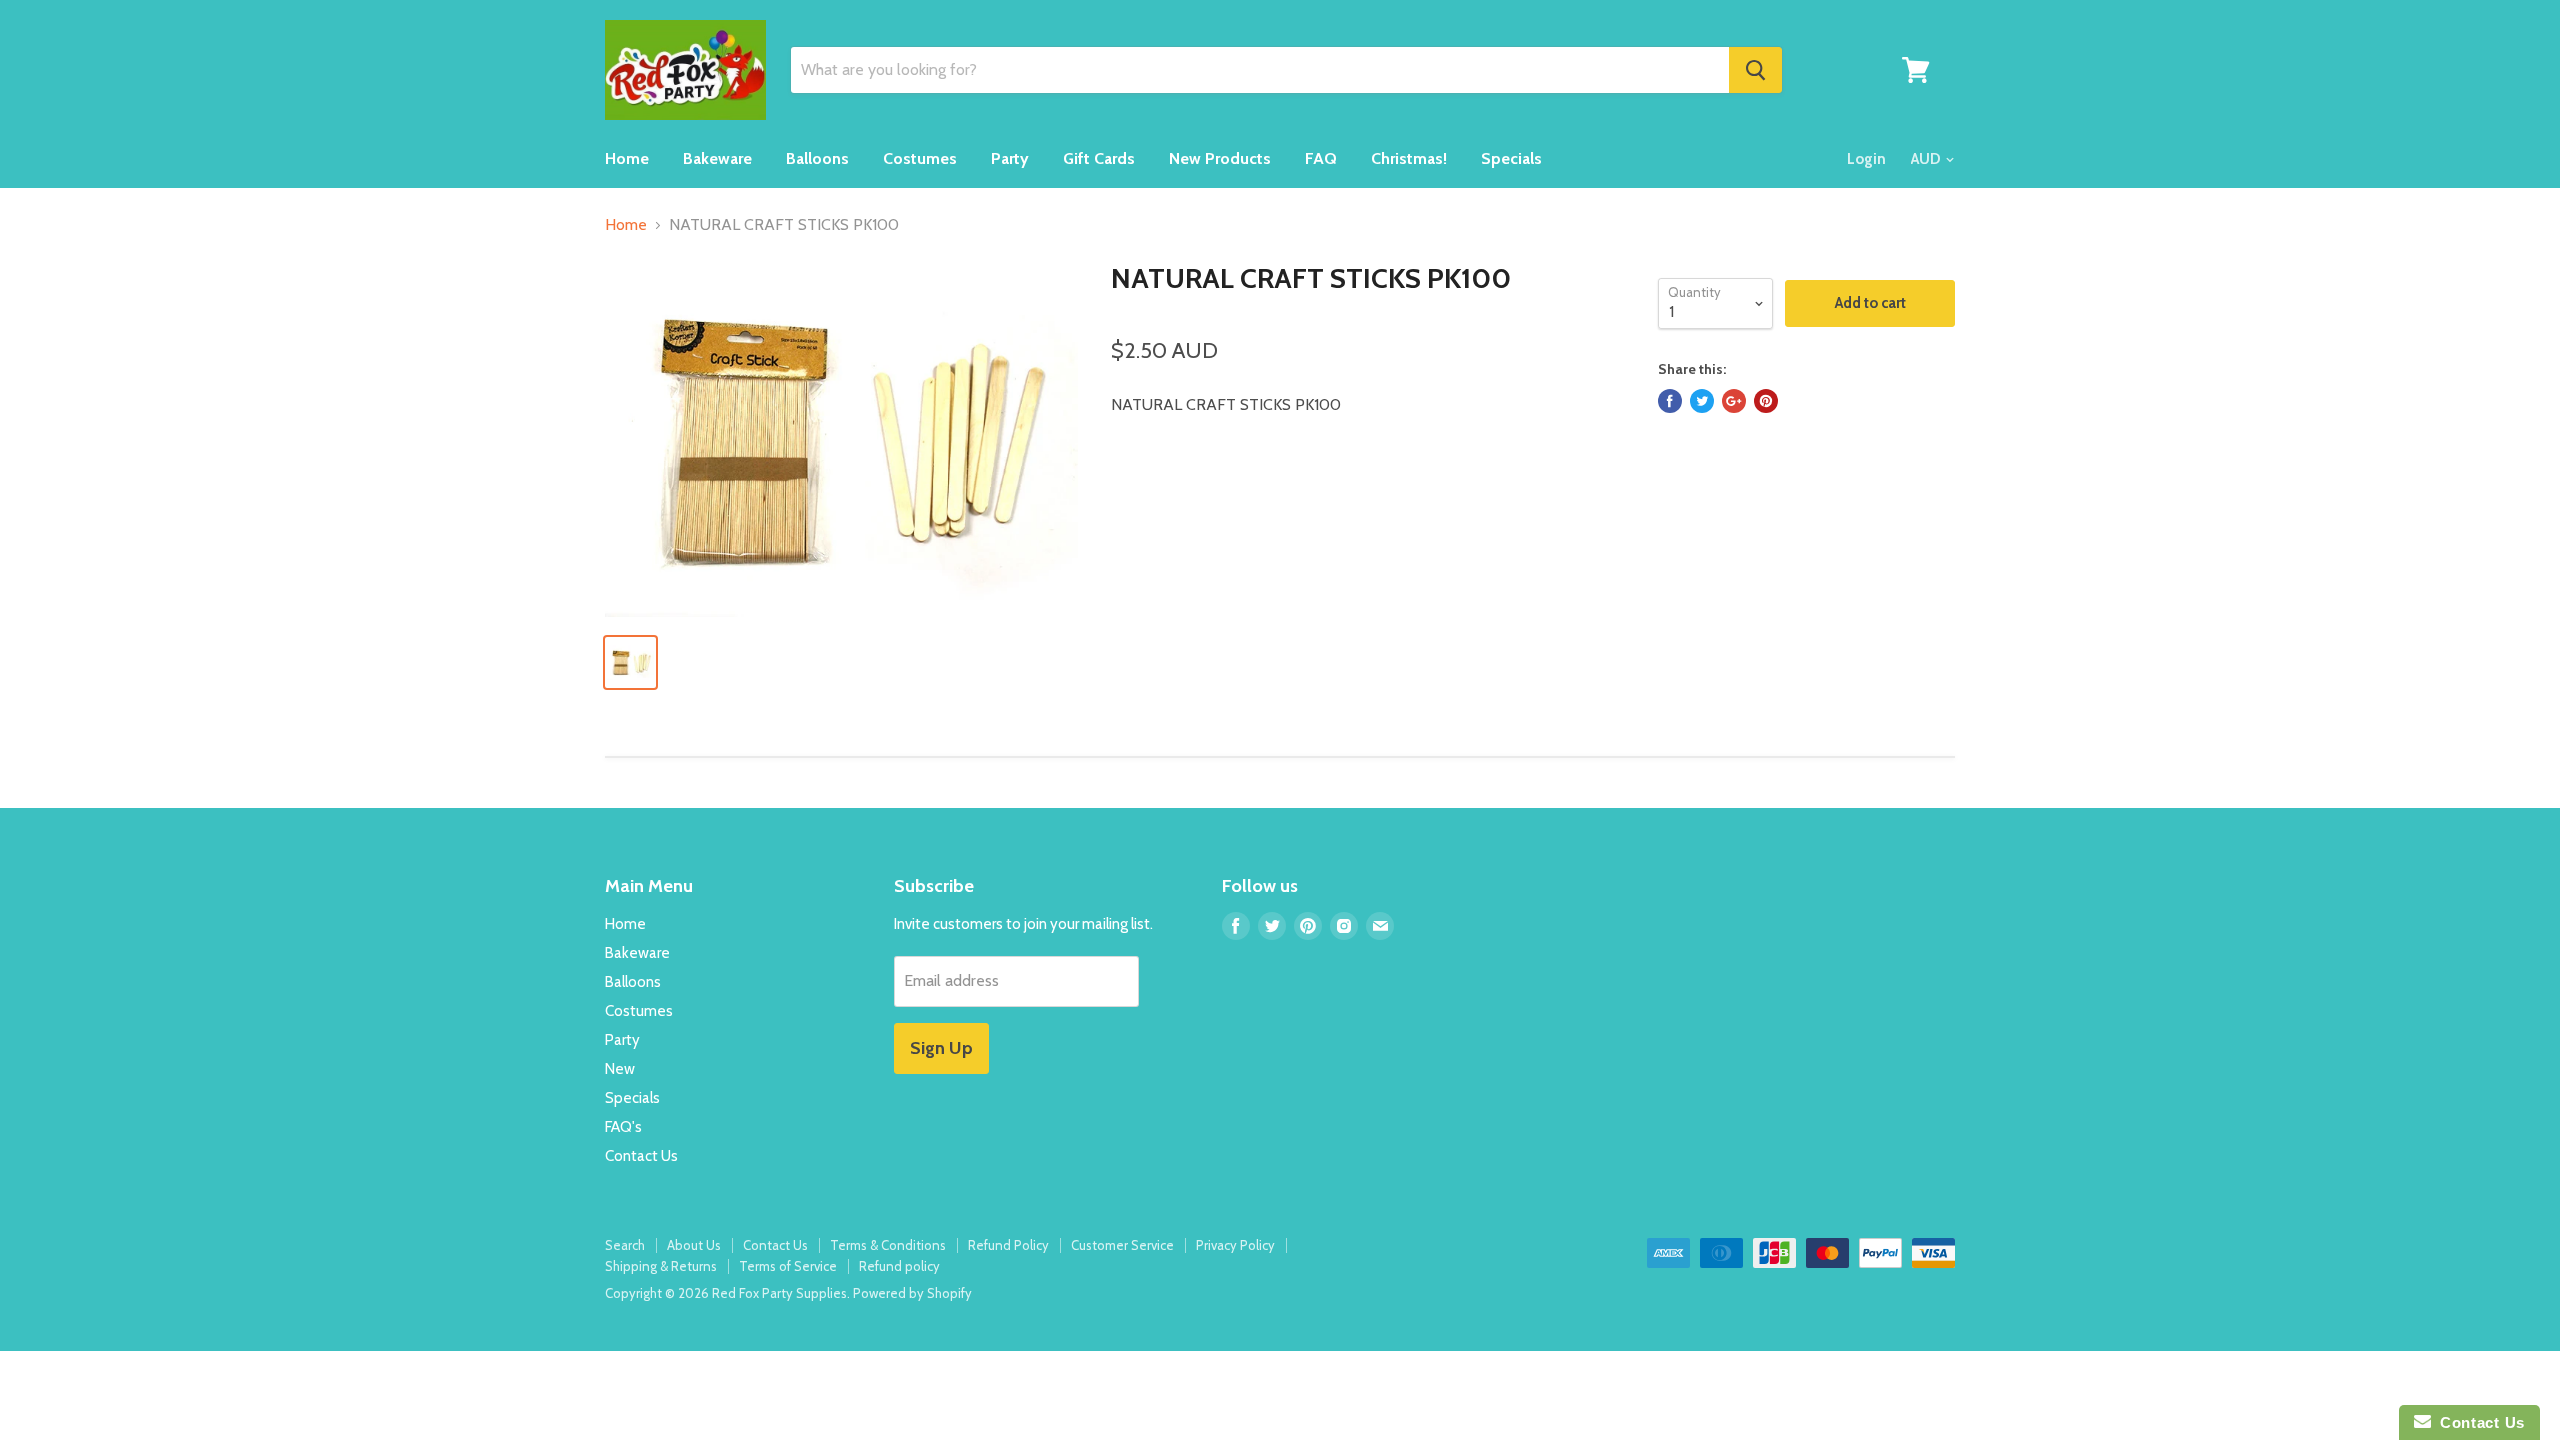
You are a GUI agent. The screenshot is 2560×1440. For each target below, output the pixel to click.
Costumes (920, 158)
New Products (1220, 158)
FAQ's (623, 1127)
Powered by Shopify (912, 1293)
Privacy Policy (1235, 1245)
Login (1866, 159)
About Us (694, 1245)
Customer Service (1122, 1245)
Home (627, 158)
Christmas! (1409, 158)
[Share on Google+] (1734, 401)
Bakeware (717, 158)
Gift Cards (1099, 158)
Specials (1511, 158)
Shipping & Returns (661, 1266)
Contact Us (641, 1156)
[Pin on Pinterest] (1766, 401)
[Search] (1755, 70)
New (620, 1069)
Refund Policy (1008, 1245)
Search (625, 1245)
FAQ (1321, 158)
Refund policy (899, 1266)
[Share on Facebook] (1670, 401)
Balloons (817, 158)
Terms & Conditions (888, 1245)
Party (1010, 158)
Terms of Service (788, 1266)
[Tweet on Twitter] (1702, 401)
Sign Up (941, 1048)
